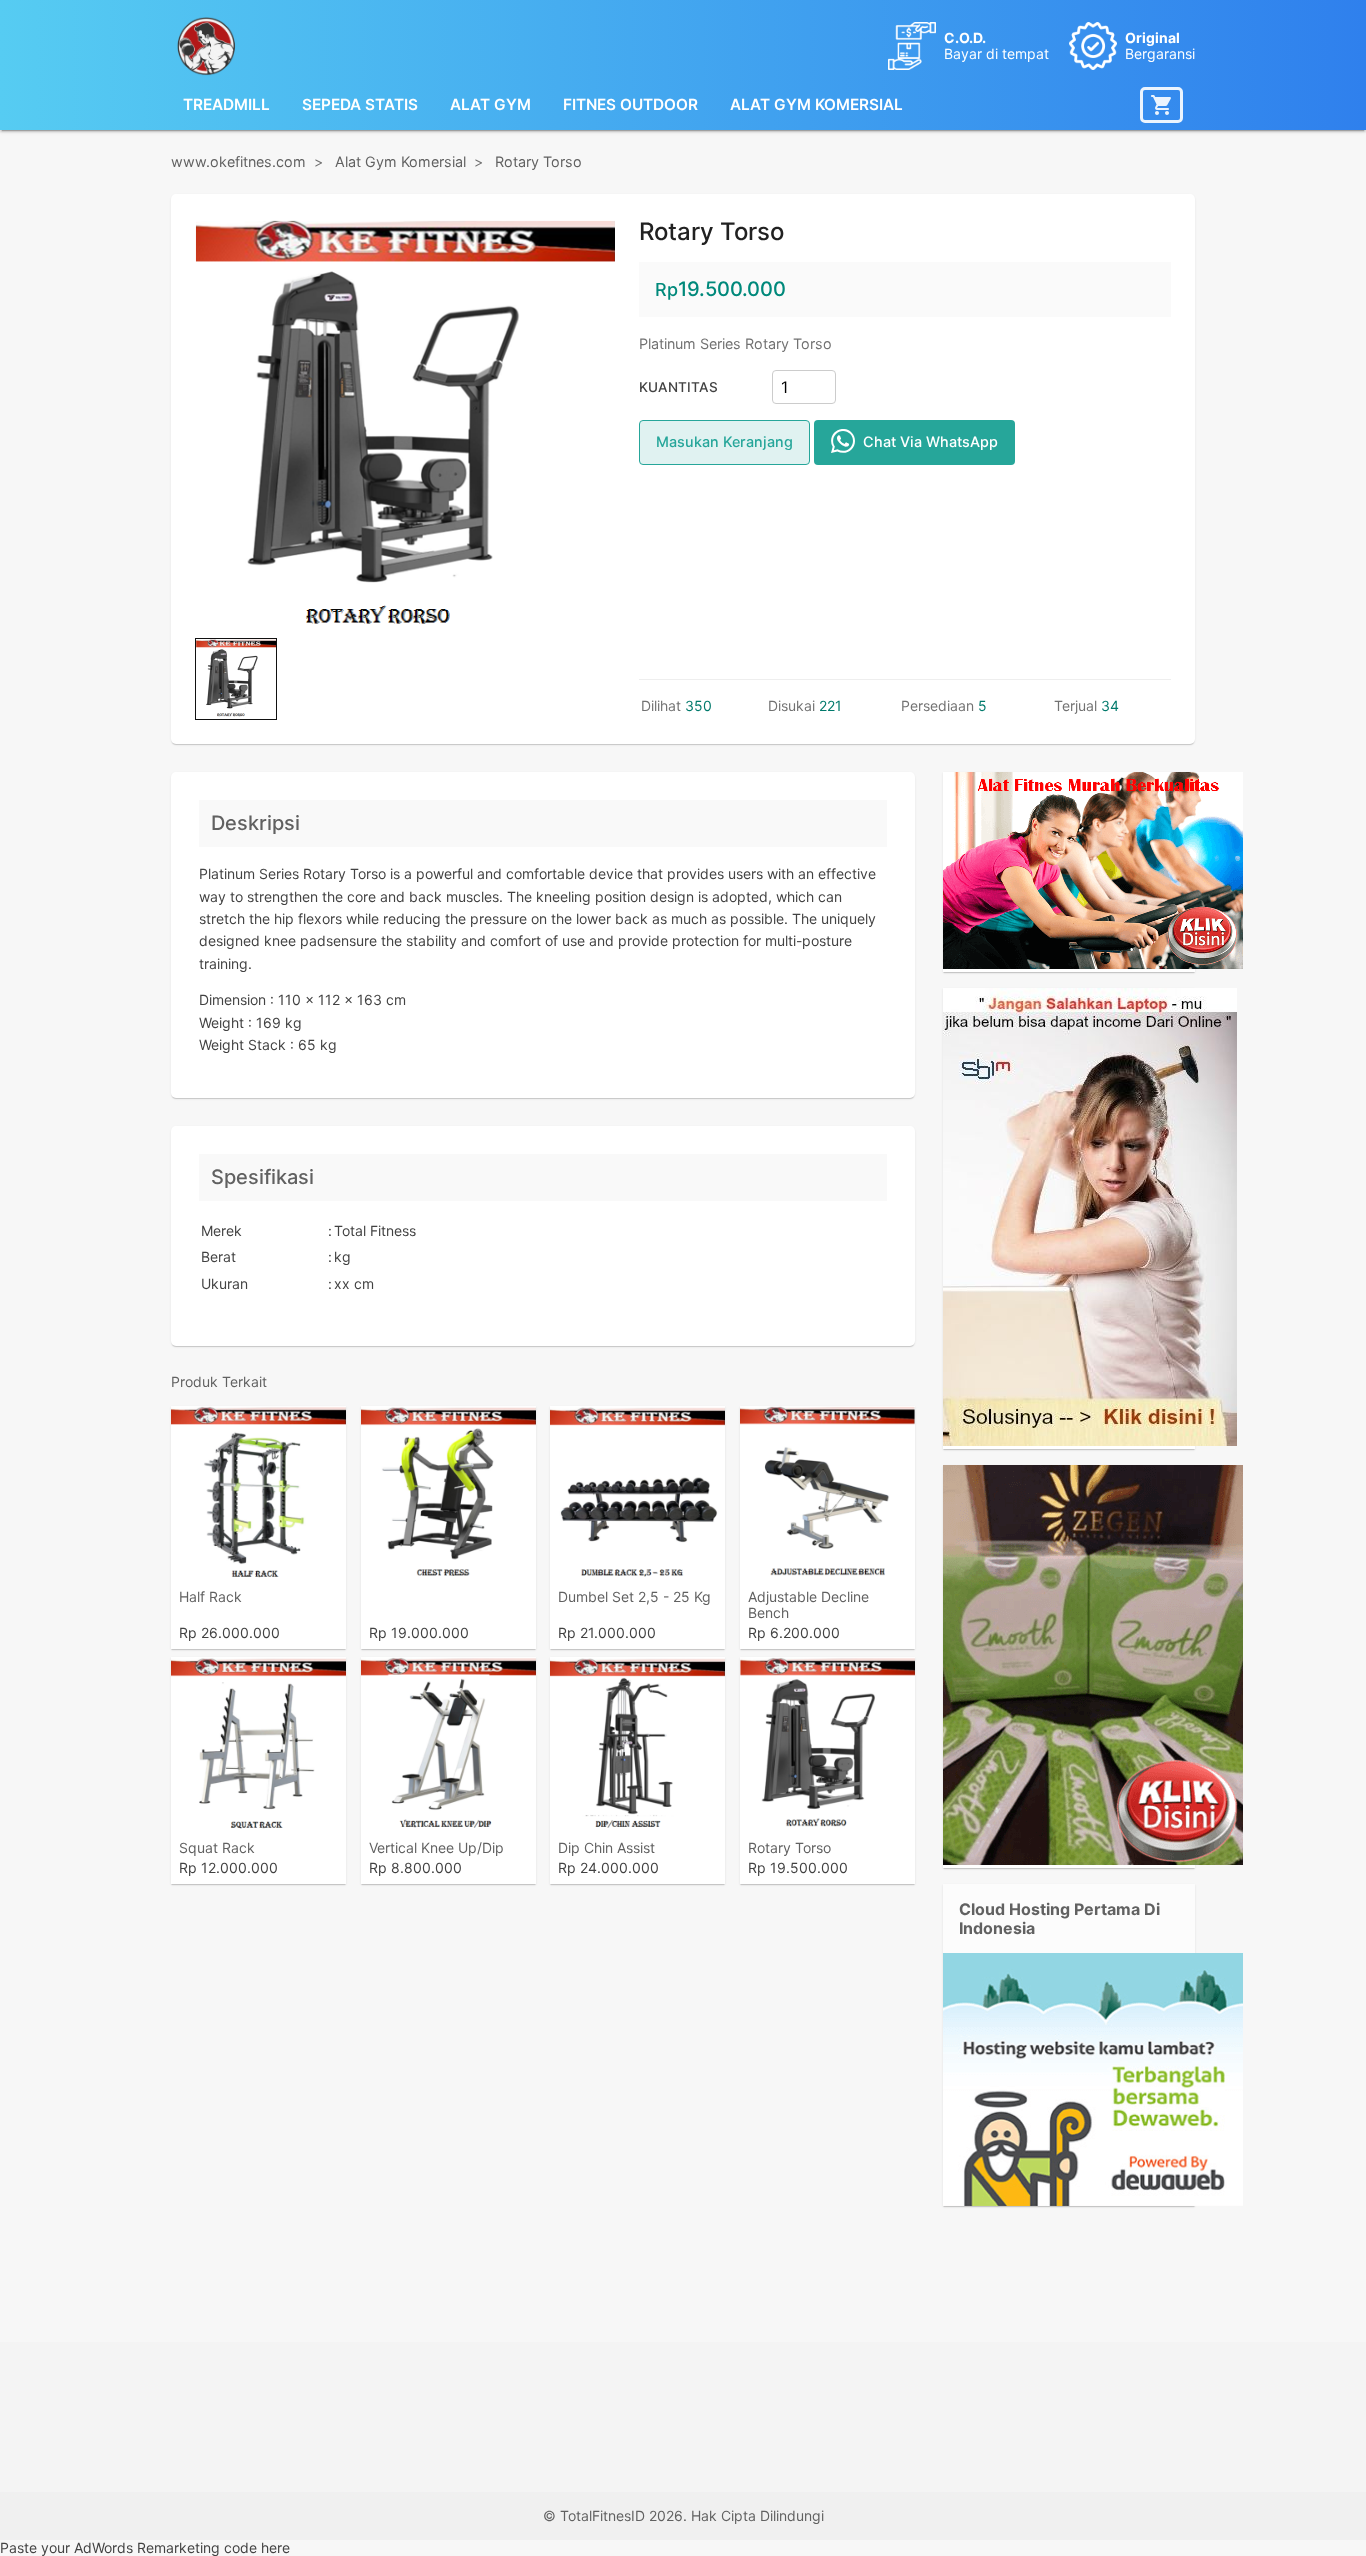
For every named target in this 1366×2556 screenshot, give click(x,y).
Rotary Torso (538, 161)
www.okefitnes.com (238, 161)
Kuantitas (678, 387)
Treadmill (226, 104)
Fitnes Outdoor (630, 104)
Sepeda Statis (360, 104)
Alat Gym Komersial (816, 104)
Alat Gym (490, 104)
